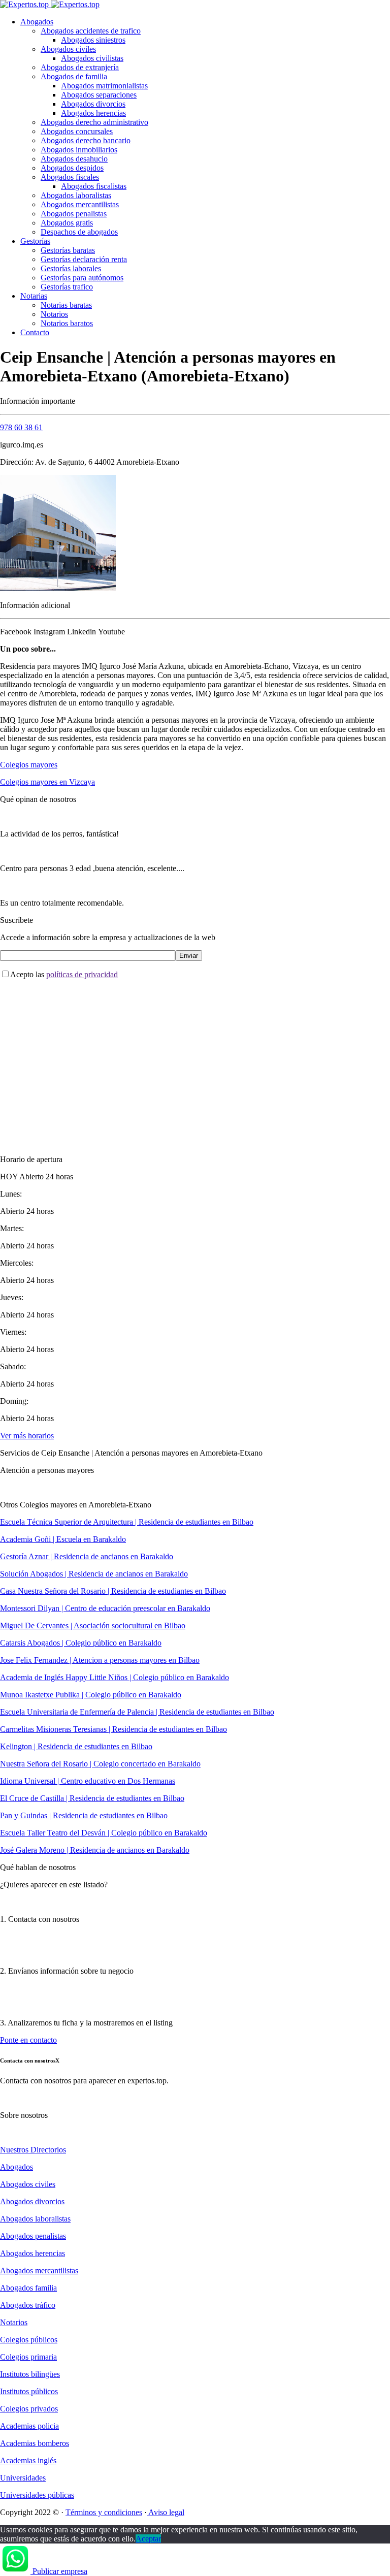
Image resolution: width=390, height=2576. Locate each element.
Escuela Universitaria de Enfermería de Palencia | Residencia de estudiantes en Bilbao (137, 1712)
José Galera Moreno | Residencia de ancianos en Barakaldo (95, 1850)
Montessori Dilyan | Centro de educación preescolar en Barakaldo (105, 1608)
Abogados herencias (93, 113)
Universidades (23, 2478)
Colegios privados (29, 2409)
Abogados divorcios (93, 104)
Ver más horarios (27, 1436)
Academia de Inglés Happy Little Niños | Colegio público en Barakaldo (115, 1677)
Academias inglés (28, 2460)
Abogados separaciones (99, 95)
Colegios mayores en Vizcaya (47, 782)
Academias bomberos (35, 2443)
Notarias (34, 296)
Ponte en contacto (28, 2040)
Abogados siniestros (93, 40)
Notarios (54, 314)
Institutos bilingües (30, 2374)
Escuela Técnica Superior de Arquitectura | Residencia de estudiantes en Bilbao (127, 1522)
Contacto (35, 332)
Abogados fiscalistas (94, 186)
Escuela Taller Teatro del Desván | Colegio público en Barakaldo (104, 1833)
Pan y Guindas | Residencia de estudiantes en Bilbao (84, 1815)
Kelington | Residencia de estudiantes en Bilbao (76, 1746)
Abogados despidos (72, 168)
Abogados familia (28, 2288)
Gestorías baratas (68, 250)
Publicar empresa (60, 2571)
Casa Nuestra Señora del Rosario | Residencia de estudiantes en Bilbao (113, 1591)
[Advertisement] (195, 1058)
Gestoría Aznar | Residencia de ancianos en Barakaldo (87, 1556)
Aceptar (148, 2539)
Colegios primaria (28, 2357)
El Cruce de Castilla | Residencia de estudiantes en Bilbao (92, 1798)
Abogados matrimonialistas (104, 86)
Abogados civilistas (92, 58)
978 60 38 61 (21, 427)
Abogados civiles (68, 49)
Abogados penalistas (74, 214)
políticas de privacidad (82, 974)
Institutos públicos (29, 2391)
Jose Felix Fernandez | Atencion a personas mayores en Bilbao (100, 1660)
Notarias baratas (66, 305)
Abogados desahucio (74, 159)
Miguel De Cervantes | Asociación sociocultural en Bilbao (93, 1625)
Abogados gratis (67, 223)
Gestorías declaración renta (84, 259)
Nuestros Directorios (33, 2150)
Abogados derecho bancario (86, 140)
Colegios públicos (29, 2340)
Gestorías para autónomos (82, 278)
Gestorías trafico (67, 287)
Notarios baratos (67, 323)
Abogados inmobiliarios (79, 150)
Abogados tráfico (28, 2305)
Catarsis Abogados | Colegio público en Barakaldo (81, 1643)
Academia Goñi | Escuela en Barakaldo (63, 1539)
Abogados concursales (77, 131)
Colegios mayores (29, 765)
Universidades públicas (37, 2495)
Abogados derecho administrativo (94, 122)
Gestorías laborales (71, 268)
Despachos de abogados (79, 232)
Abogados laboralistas (76, 195)
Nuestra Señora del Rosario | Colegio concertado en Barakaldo (100, 1764)
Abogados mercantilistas (80, 204)
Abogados (37, 22)
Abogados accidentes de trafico (91, 31)
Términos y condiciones (104, 2512)
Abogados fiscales (70, 177)
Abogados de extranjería (80, 67)
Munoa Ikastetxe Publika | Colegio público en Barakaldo (91, 1695)
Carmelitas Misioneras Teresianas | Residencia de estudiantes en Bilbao (113, 1729)
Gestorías (35, 241)
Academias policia (29, 2426)
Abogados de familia (74, 76)
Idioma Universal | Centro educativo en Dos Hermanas (88, 1781)
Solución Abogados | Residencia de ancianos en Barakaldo (94, 1574)
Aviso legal (166, 2512)
